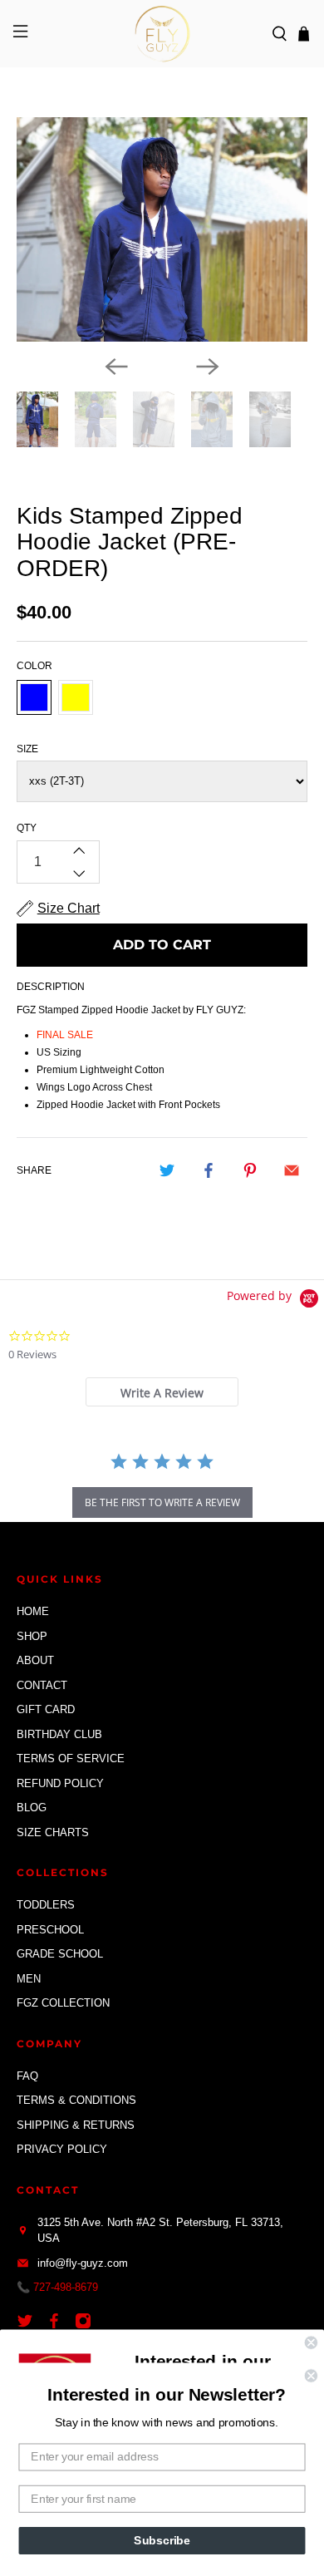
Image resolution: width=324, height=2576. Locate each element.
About (35, 1660)
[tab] (162, 1392)
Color (34, 666)
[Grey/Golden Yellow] (76, 697)
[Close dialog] (311, 2343)
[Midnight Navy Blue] (34, 697)
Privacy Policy (62, 2149)
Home (33, 1611)
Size (27, 749)
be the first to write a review (162, 1502)
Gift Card (46, 1709)
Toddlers (46, 1905)
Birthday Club (59, 1734)
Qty (27, 828)
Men (29, 1979)
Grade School (60, 1954)
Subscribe (162, 2541)
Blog (32, 1808)
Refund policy (60, 1783)
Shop (32, 1636)
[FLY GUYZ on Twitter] (29, 2325)
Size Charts (53, 1832)
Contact (42, 1685)
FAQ (27, 2076)
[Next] (208, 367)
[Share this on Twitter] (167, 1170)
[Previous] (116, 367)
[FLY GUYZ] (162, 34)
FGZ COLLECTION (63, 2003)
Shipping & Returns (76, 2125)
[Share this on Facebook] (209, 1170)
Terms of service (71, 1758)
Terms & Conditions (76, 2100)
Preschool (50, 1930)
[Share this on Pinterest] (250, 1170)
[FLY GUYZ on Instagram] (87, 2325)
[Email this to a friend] (292, 1170)
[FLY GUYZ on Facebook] (58, 2325)
